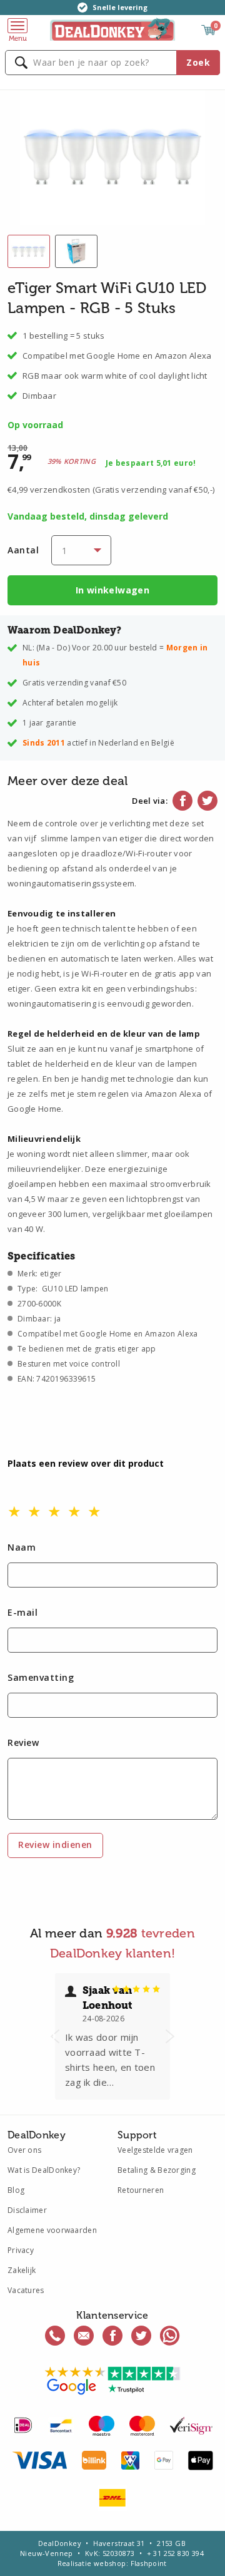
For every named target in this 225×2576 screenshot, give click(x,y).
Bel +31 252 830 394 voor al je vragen (55, 2336)
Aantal (23, 550)
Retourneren (141, 2190)
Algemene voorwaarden (52, 2230)
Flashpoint (149, 2563)
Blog (16, 2190)
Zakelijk (22, 2270)
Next (170, 2036)
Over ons (24, 2150)
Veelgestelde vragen (155, 2150)
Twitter (207, 801)
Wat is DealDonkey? (44, 2170)
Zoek (198, 62)
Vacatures (26, 2290)
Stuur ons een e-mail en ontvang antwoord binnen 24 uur (84, 2336)
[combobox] (112, 63)
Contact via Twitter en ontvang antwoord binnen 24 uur (141, 2336)
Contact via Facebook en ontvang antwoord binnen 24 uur (112, 2336)
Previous (55, 2036)
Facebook (182, 801)
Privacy (21, 2250)
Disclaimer (27, 2210)
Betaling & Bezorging (157, 2170)
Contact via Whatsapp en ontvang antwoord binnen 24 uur (170, 2336)
